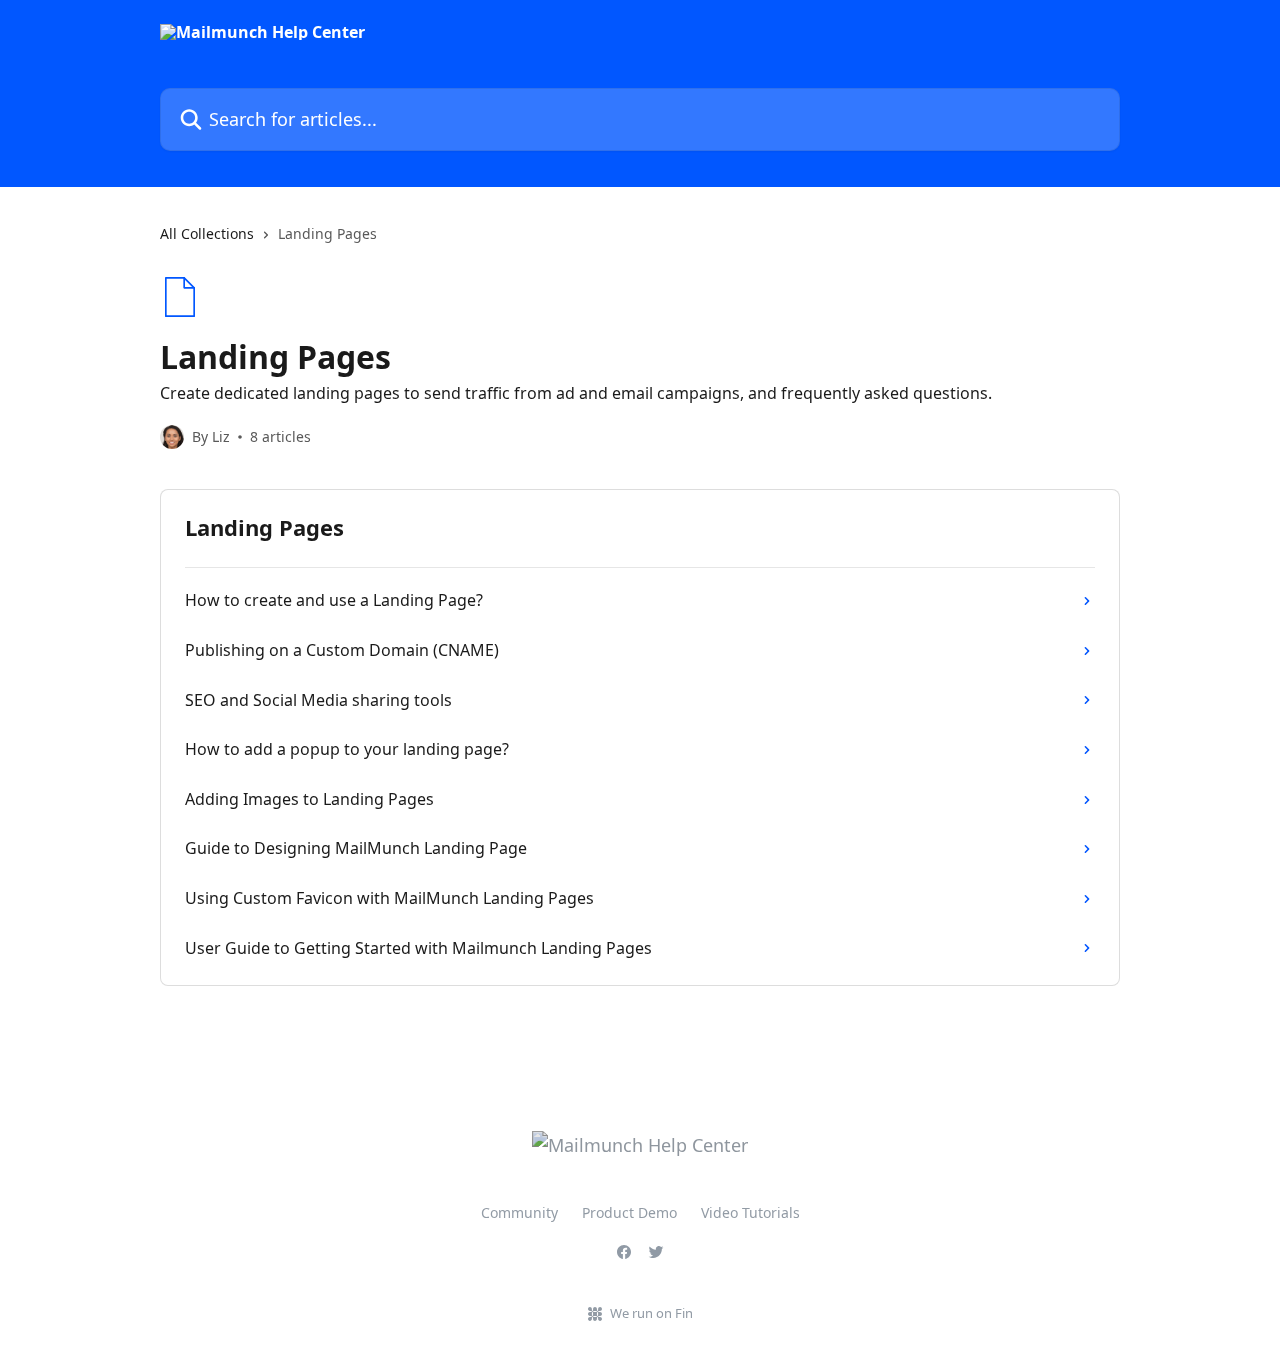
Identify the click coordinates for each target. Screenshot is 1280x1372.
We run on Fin (651, 1313)
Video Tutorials (750, 1212)
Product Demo (629, 1212)
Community (519, 1212)
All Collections (207, 233)
